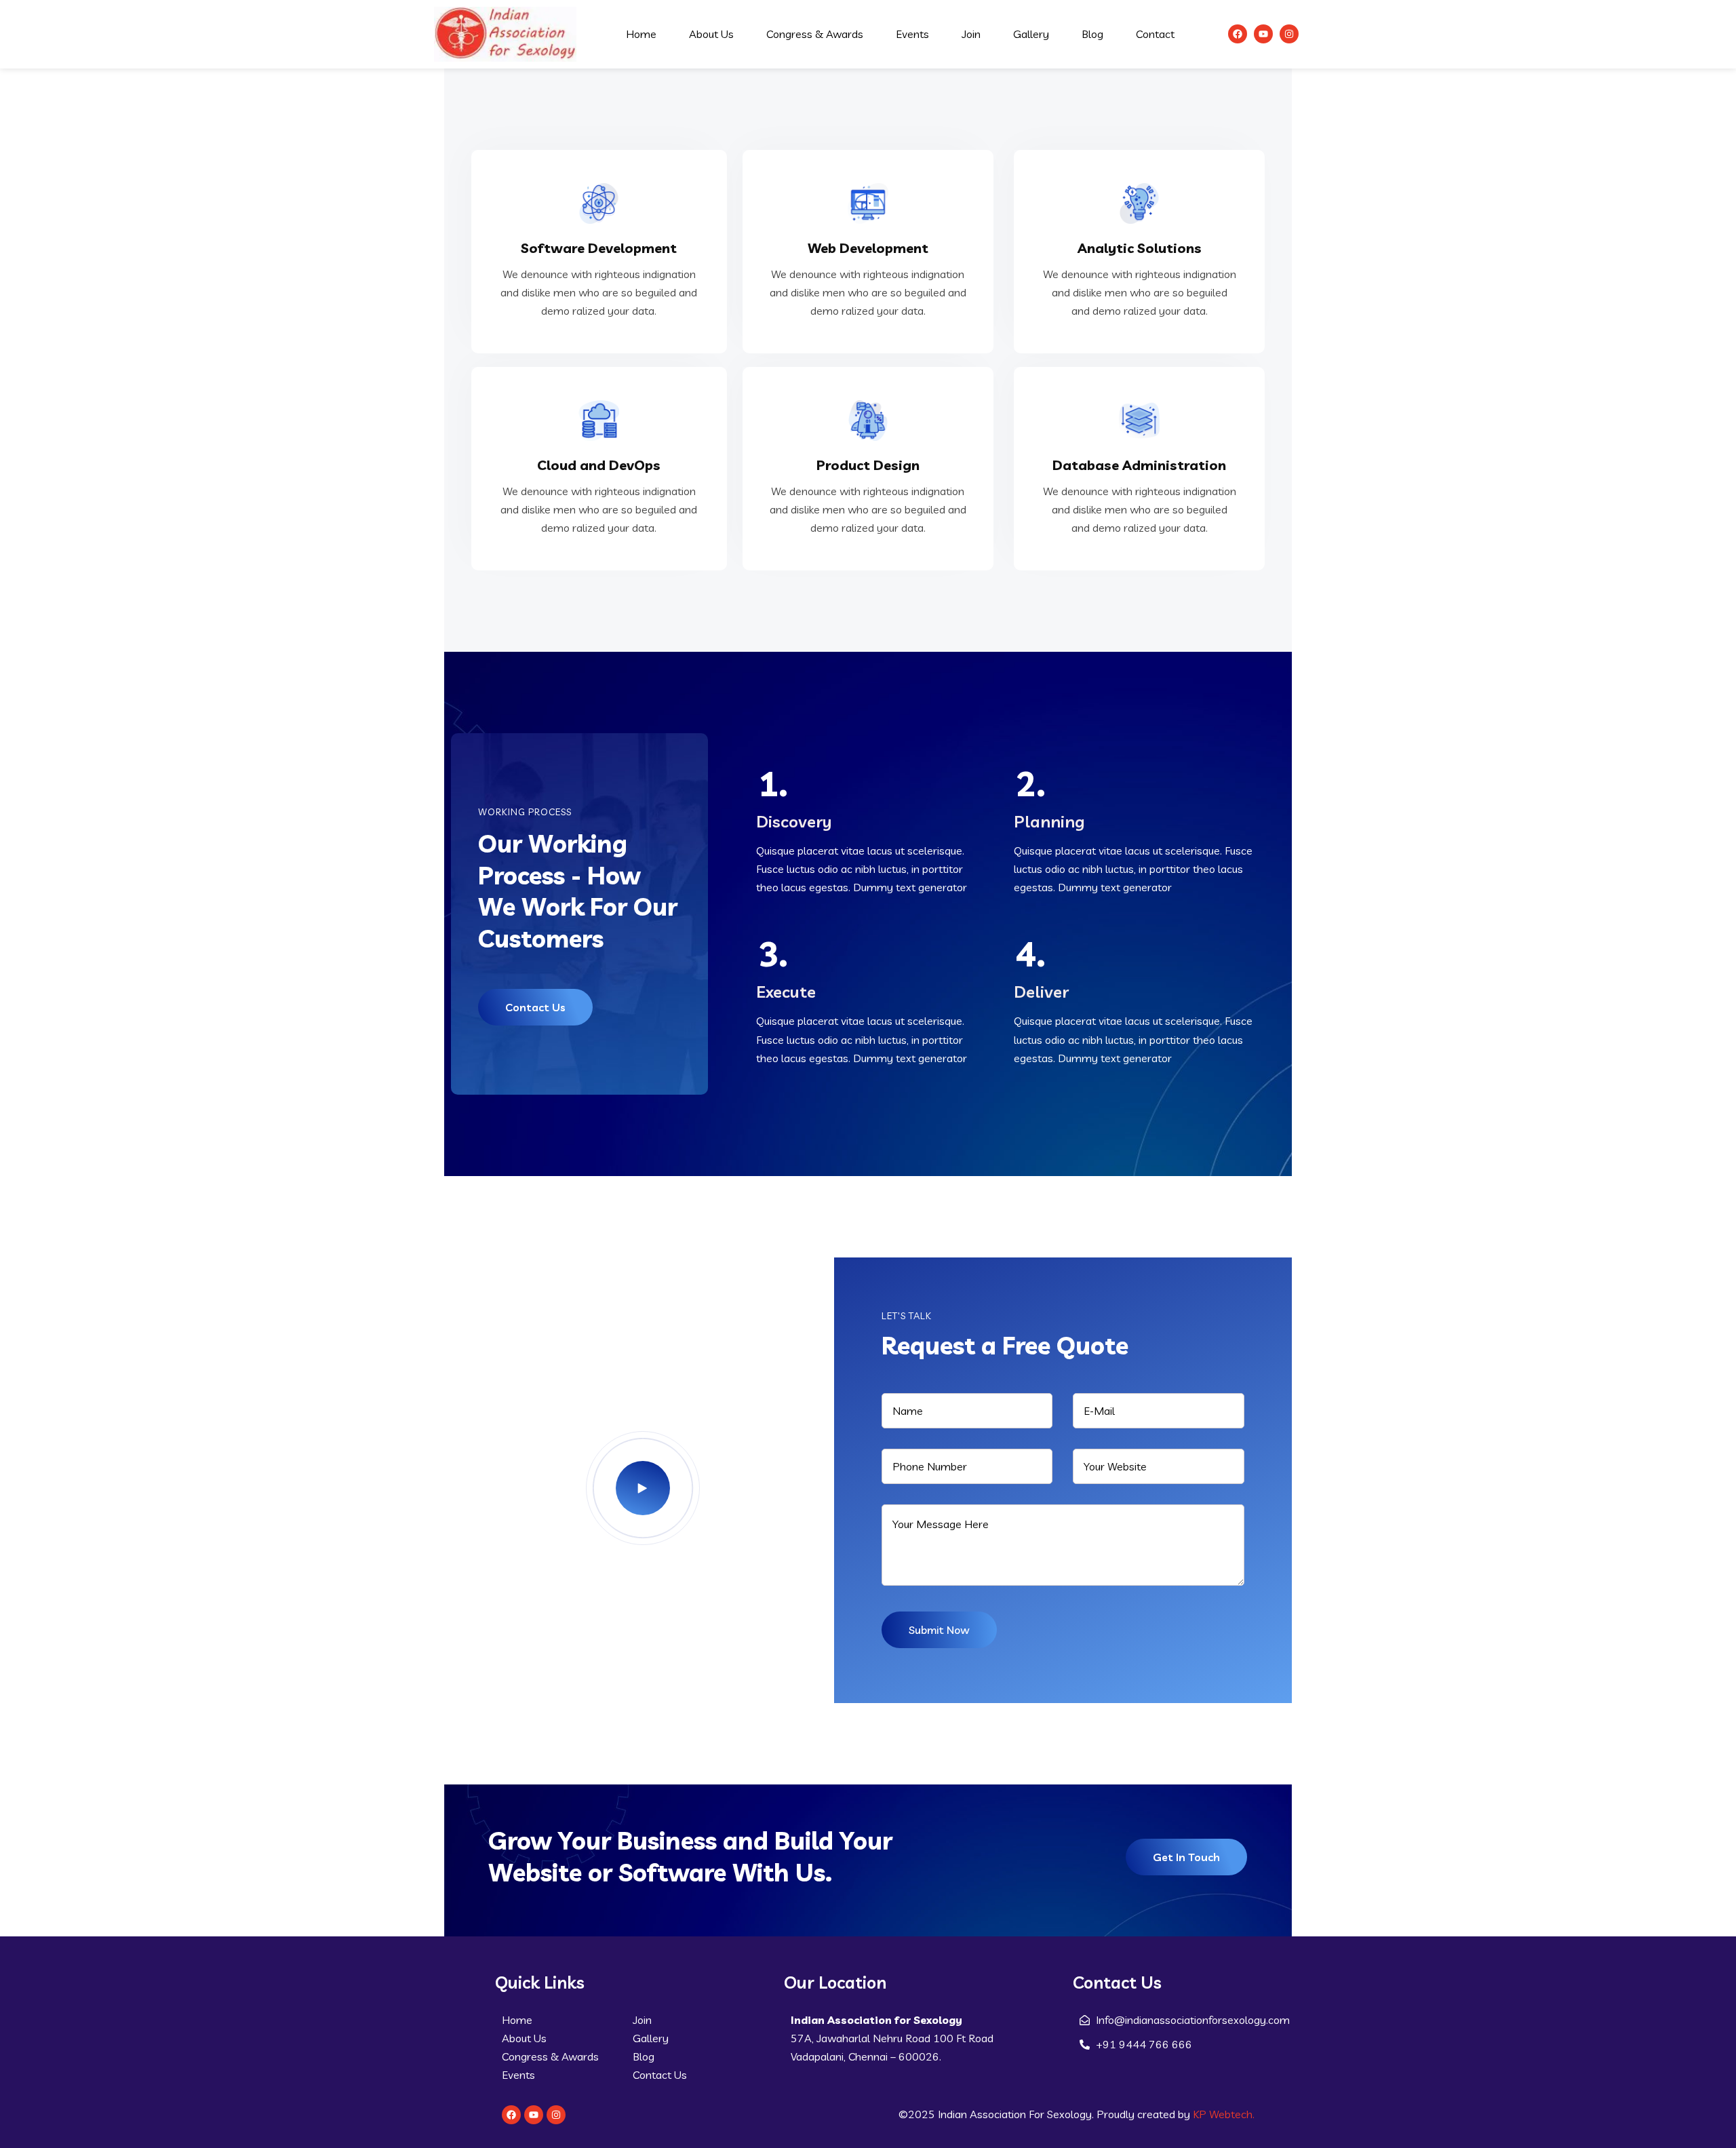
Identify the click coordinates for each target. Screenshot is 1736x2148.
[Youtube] (1263, 34)
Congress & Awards (815, 34)
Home (641, 34)
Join (971, 34)
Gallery (1031, 34)
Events (912, 34)
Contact (1155, 34)
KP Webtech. (1224, 2114)
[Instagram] (1289, 34)
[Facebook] (1238, 34)
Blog (1092, 34)
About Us (711, 34)
